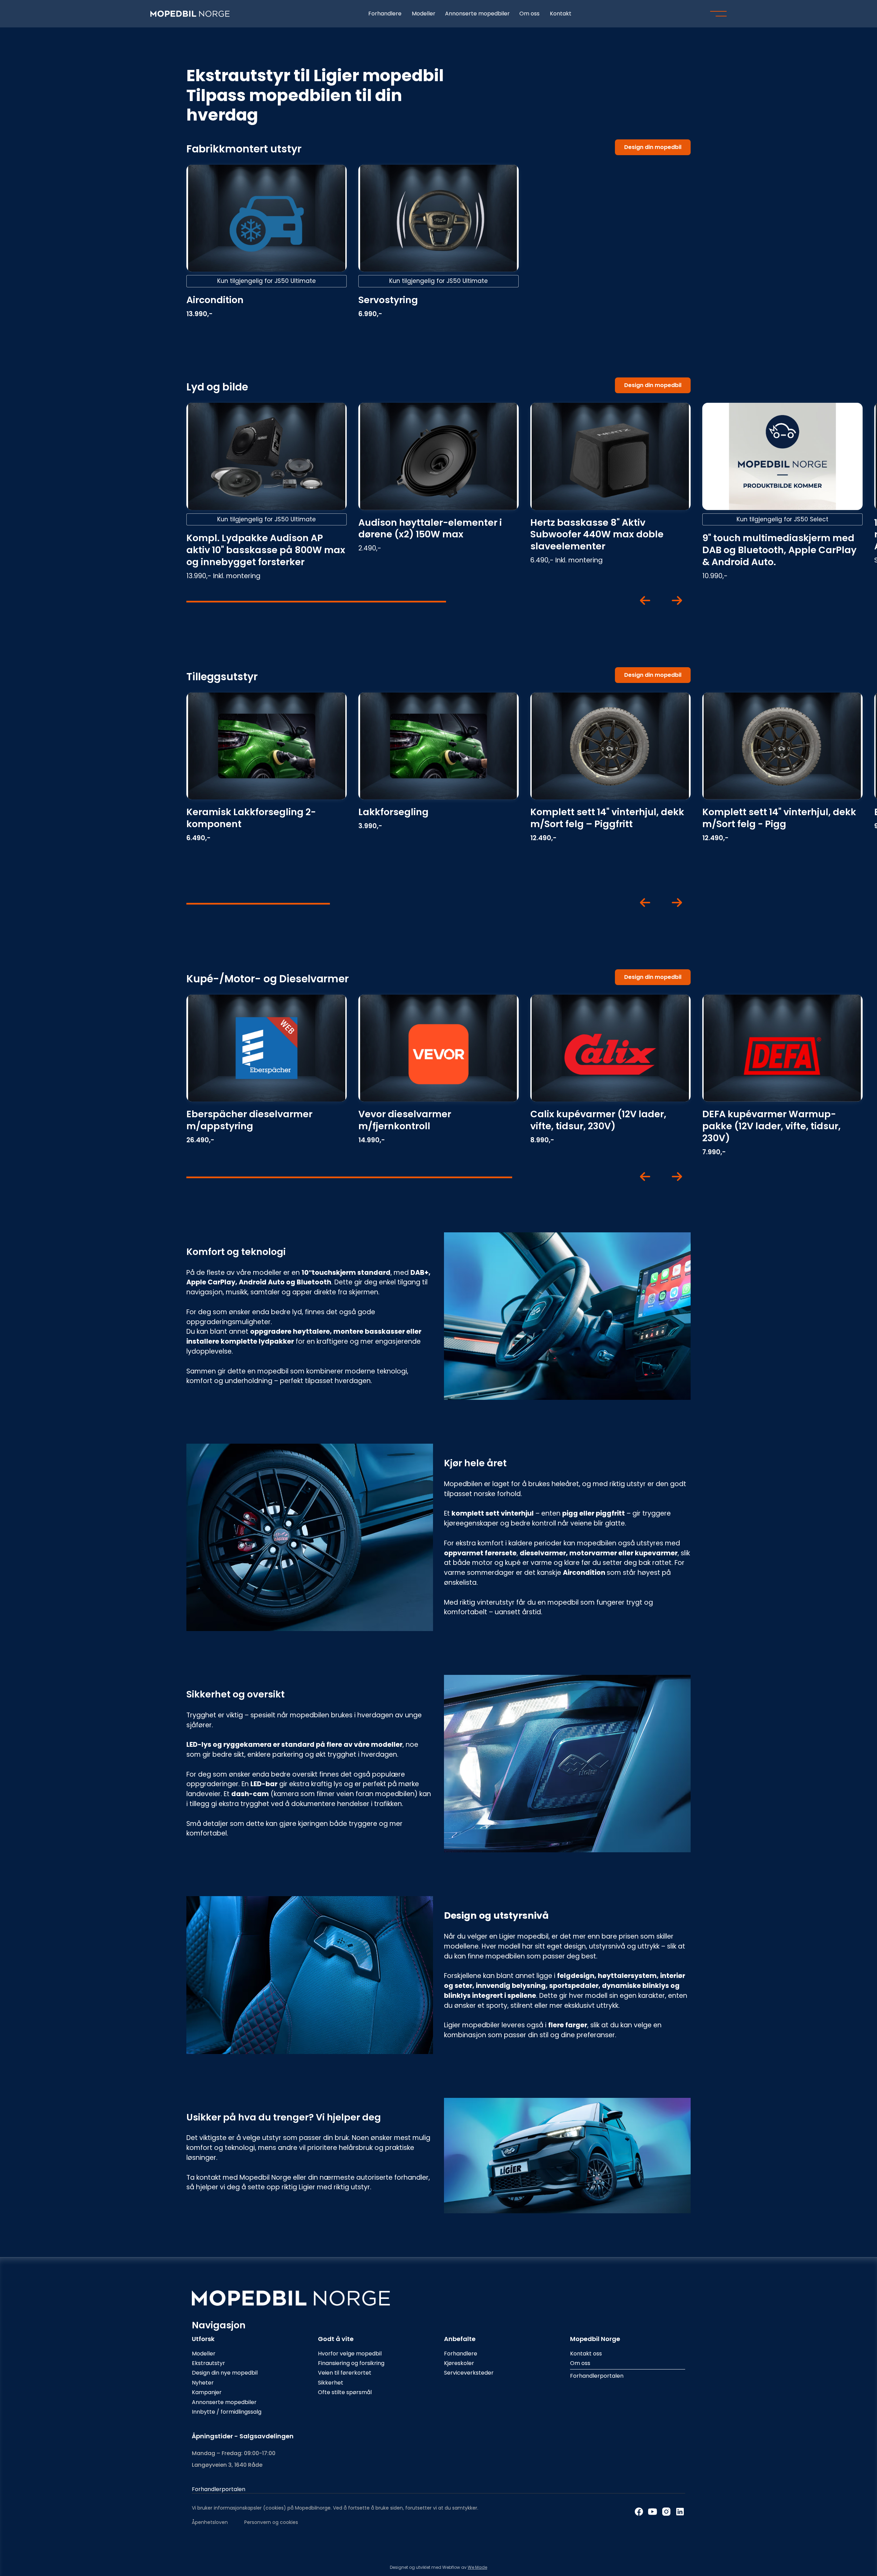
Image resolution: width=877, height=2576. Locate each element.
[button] (718, 14)
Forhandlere (385, 14)
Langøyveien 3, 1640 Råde (227, 2465)
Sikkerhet (331, 2383)
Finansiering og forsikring (351, 2363)
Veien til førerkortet (345, 2373)
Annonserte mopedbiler (477, 14)
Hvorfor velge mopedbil (350, 2354)
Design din (653, 147)
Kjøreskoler (459, 2363)
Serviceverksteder (469, 2373)
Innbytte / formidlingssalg (227, 2412)
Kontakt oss (586, 2354)
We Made (477, 2567)
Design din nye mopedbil (225, 2373)
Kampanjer (207, 2392)
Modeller (424, 14)
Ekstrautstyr (208, 2363)
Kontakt (561, 14)
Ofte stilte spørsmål (345, 2392)
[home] (190, 14)
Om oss (529, 14)
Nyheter (203, 2383)
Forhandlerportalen (597, 2376)
